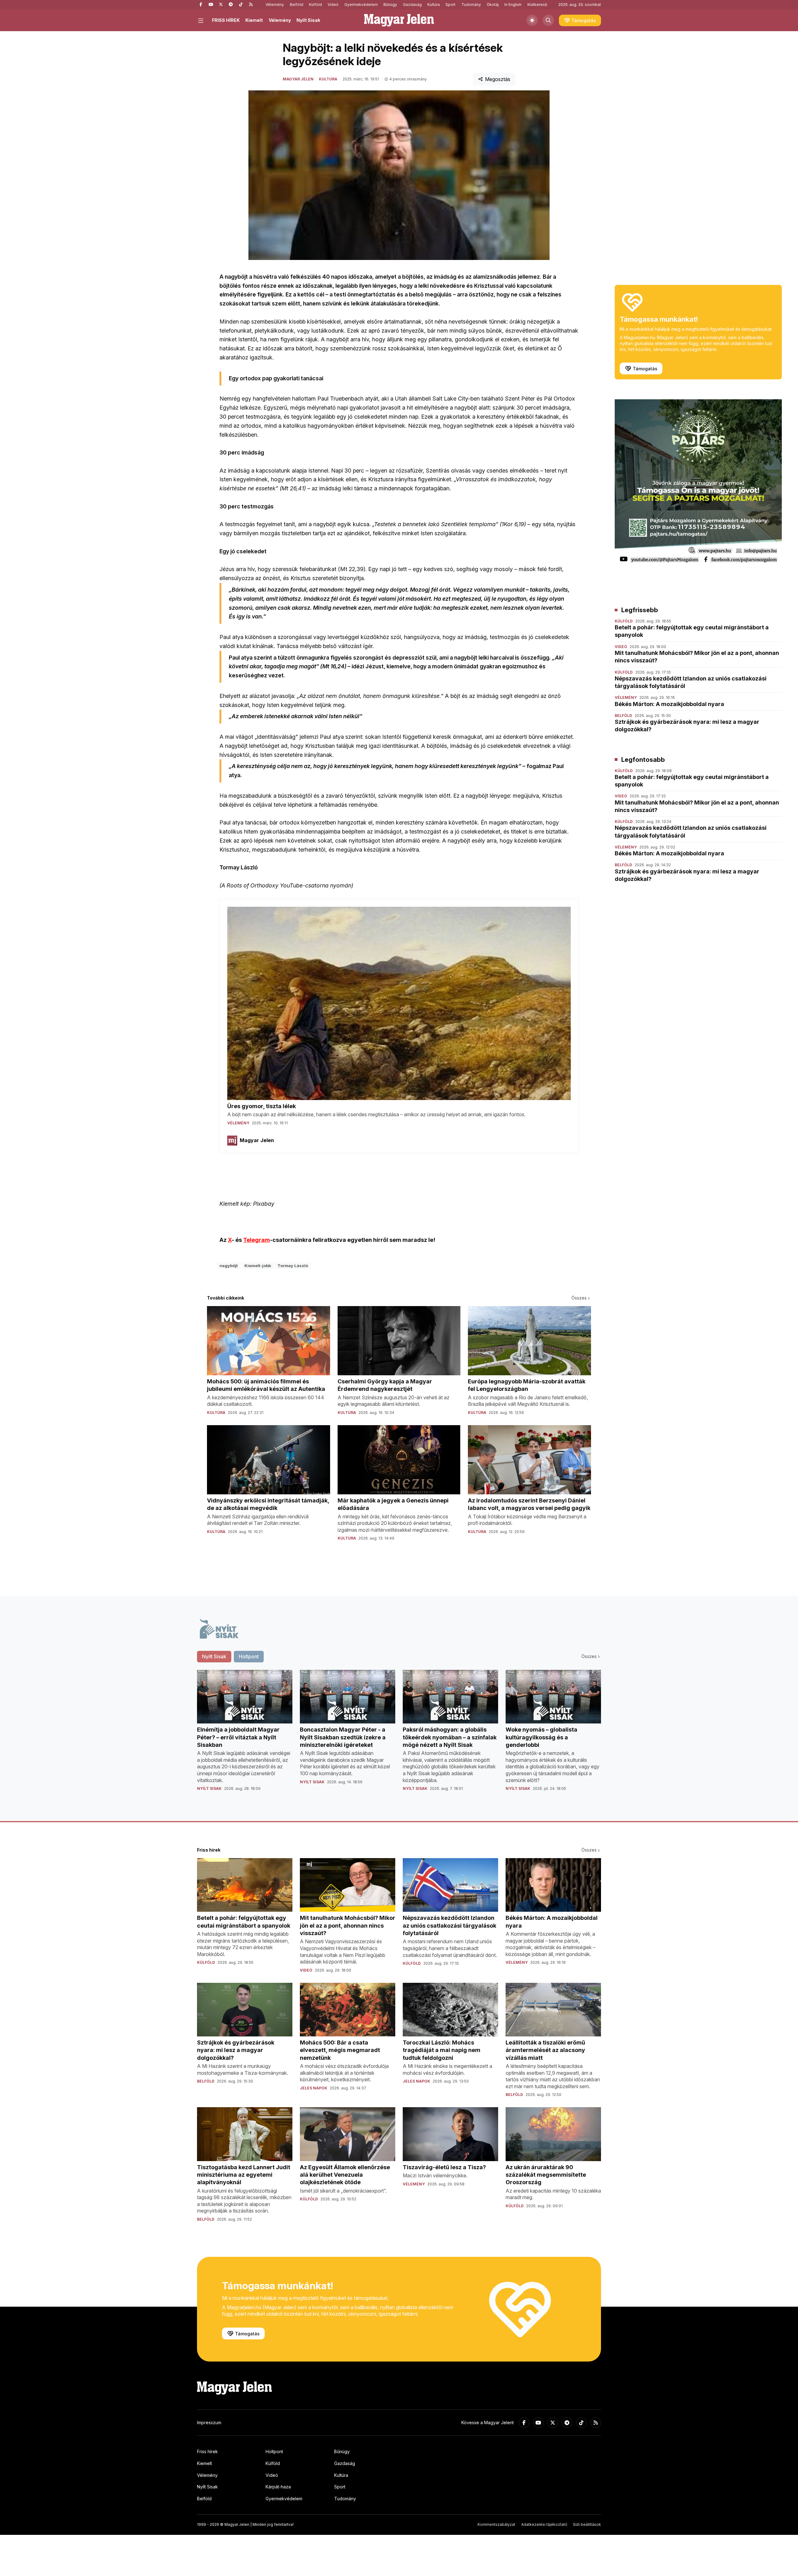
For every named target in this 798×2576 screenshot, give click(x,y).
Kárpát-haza (278, 2487)
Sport (450, 5)
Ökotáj (493, 5)
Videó (333, 5)
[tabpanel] (399, 1735)
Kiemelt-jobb (258, 1266)
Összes (579, 1298)
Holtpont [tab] (249, 1656)
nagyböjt (229, 1266)
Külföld (315, 5)
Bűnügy (390, 5)
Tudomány (471, 5)
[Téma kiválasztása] (532, 20)
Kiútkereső (537, 5)
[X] (221, 5)
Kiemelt (254, 20)
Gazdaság (412, 5)
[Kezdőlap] (399, 20)
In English (513, 5)
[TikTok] (241, 5)
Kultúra (434, 5)
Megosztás (498, 79)
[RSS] (251, 5)
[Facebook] (201, 5)
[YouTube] (211, 5)
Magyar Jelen (298, 79)
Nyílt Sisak (308, 20)
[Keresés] (548, 20)
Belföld (297, 5)
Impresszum (209, 2422)
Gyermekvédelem (361, 5)
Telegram (257, 1240)
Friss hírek (207, 2451)
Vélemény (275, 5)
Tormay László (293, 1266)
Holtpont (274, 2451)
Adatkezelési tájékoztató (544, 2524)
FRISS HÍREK (226, 20)
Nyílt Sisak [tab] (214, 1656)
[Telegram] (231, 5)
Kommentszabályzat (496, 2524)
